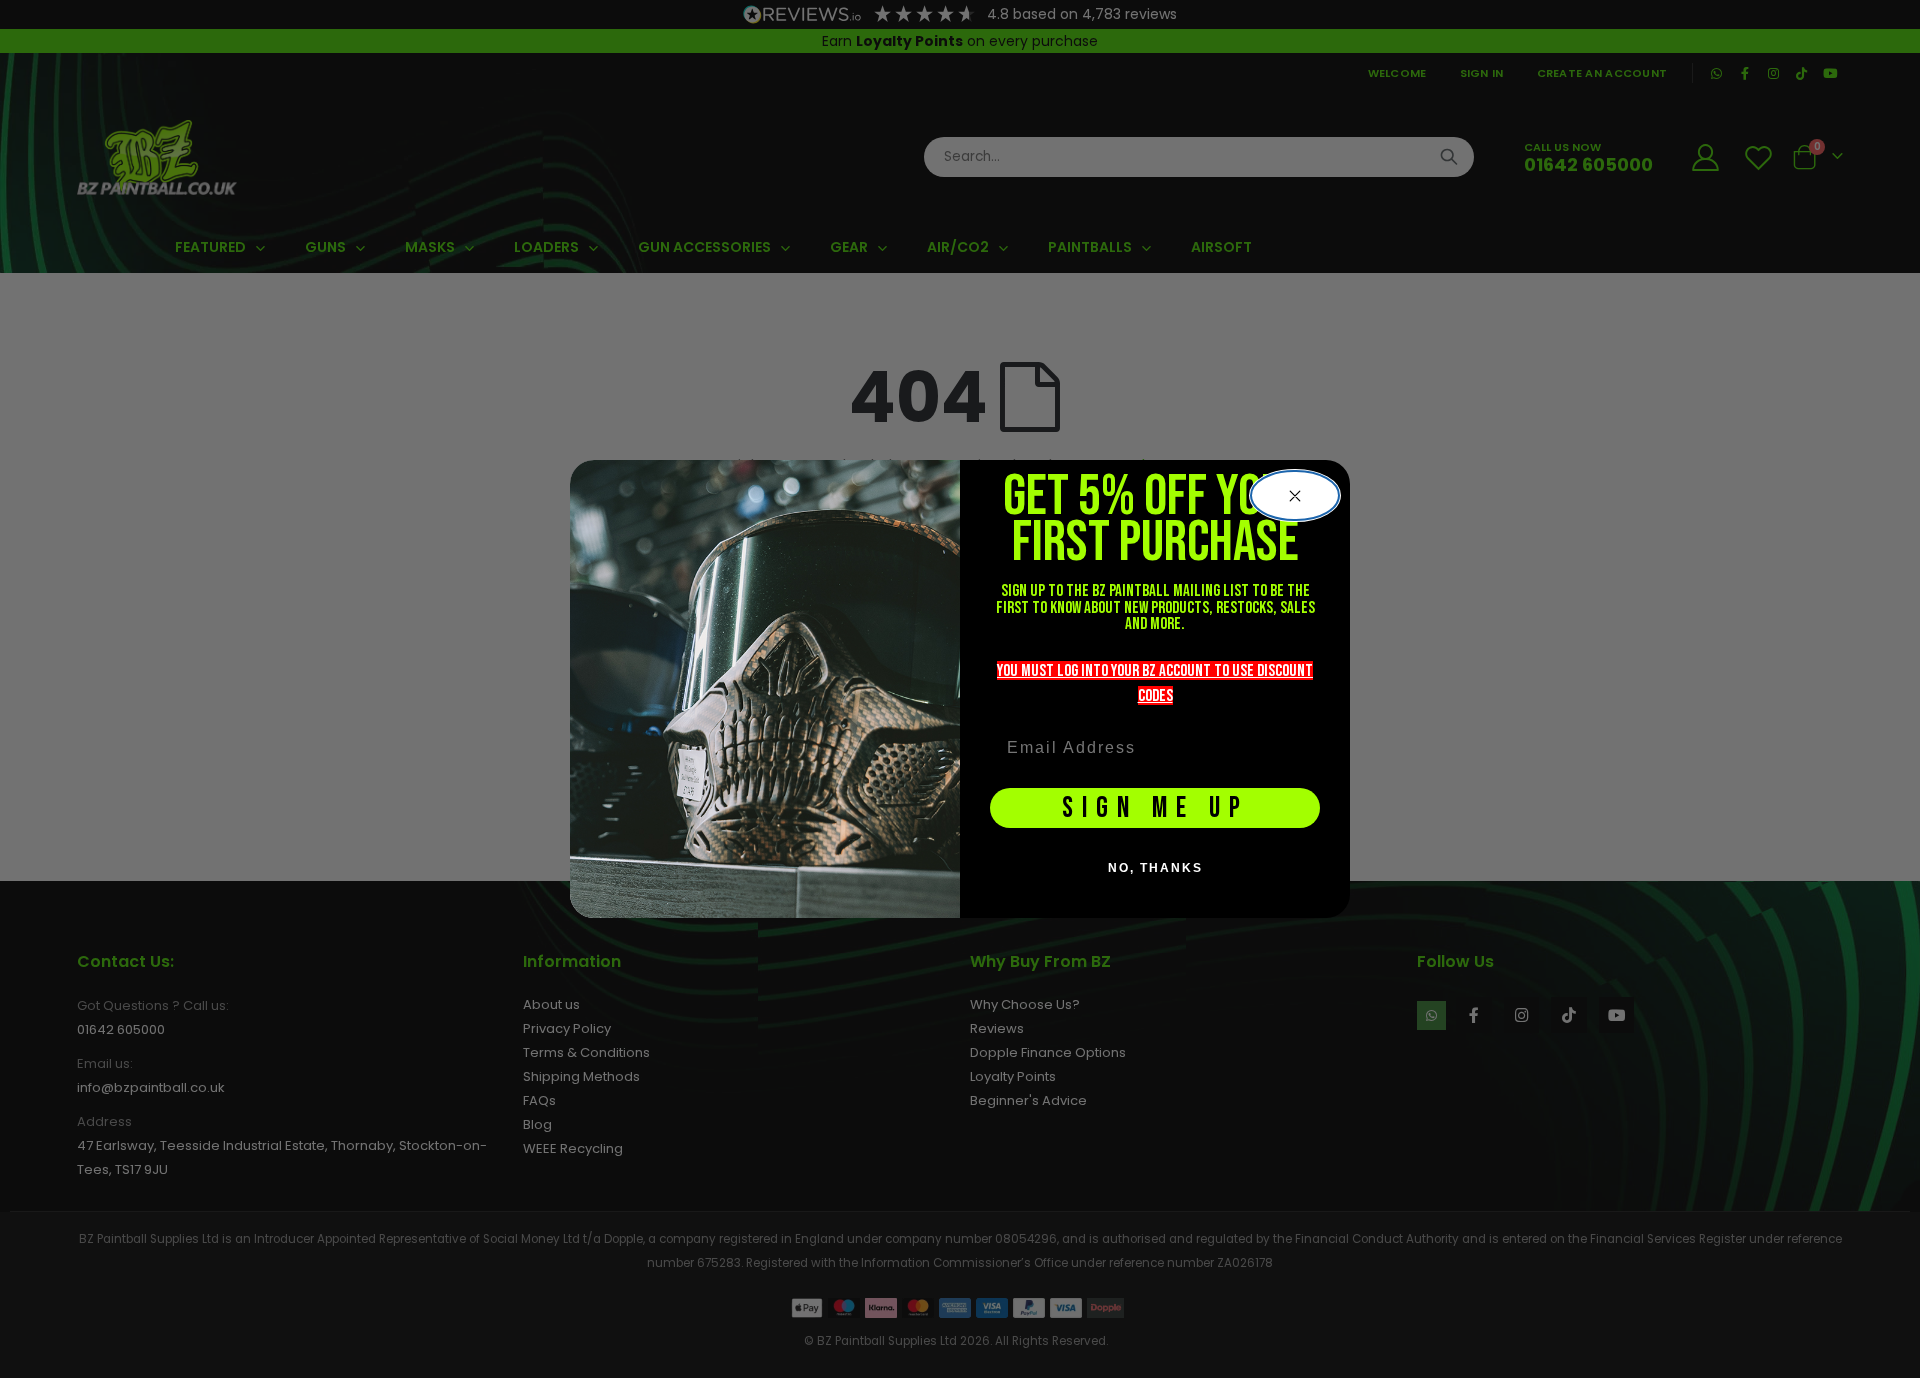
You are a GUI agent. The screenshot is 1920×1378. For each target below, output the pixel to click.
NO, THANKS (1155, 868)
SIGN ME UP (1155, 808)
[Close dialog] (1295, 496)
